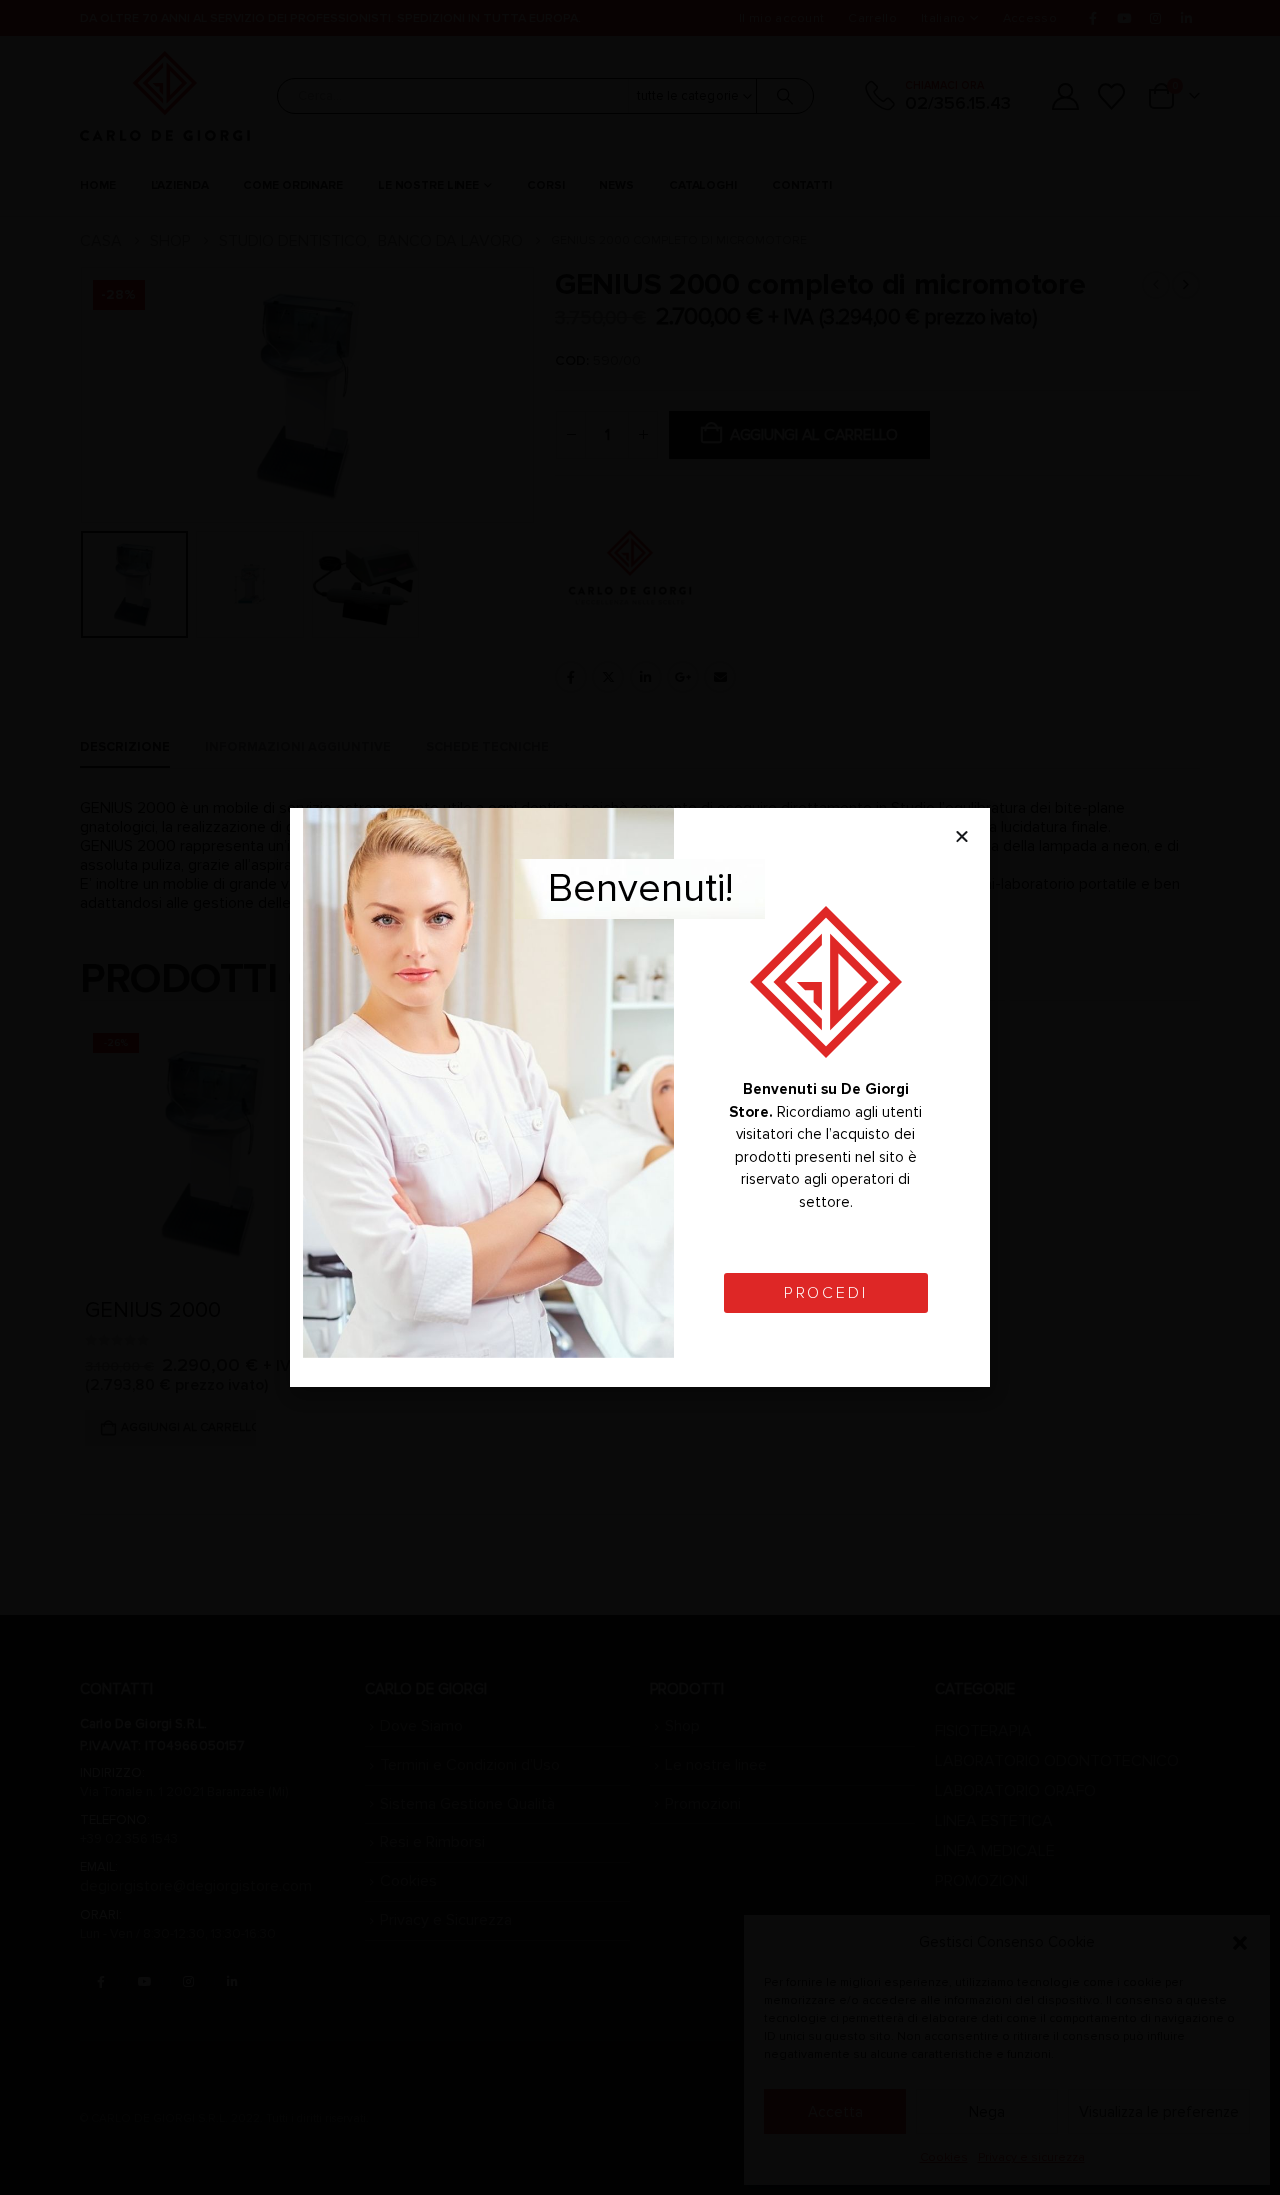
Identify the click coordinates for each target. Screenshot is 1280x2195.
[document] (640, 1097)
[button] (962, 836)
